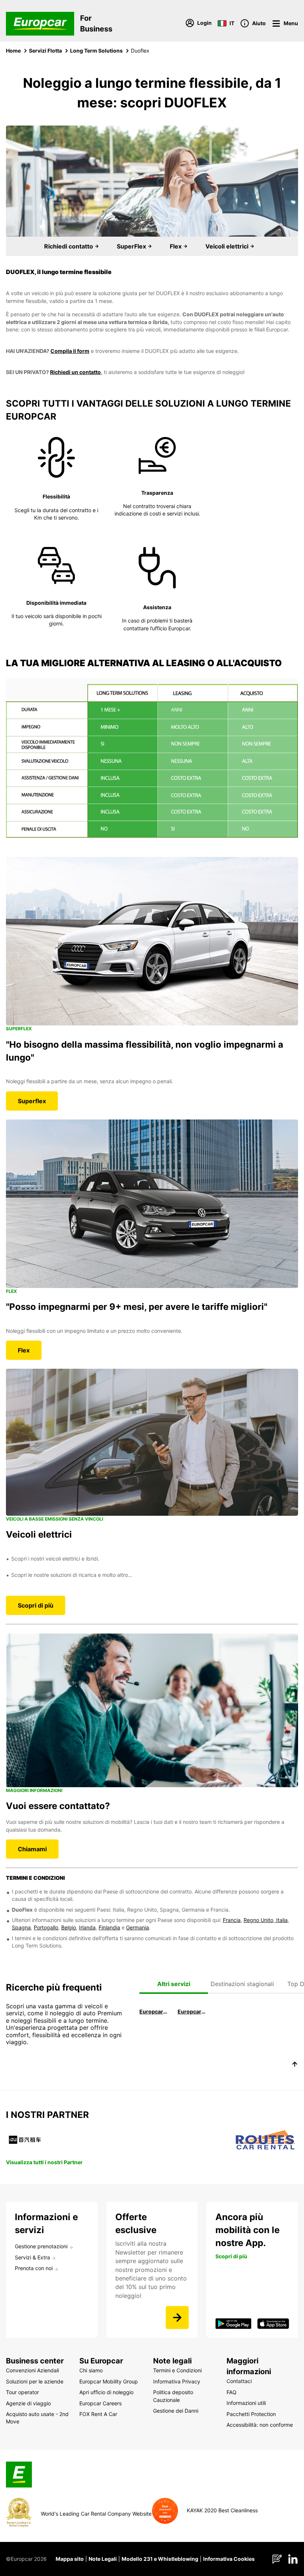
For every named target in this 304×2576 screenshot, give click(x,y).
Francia (232, 1920)
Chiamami (32, 1849)
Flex (176, 246)
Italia (281, 1920)
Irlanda (87, 1927)
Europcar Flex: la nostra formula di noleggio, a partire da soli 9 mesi (192, 2011)
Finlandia (109, 1927)
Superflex (32, 1101)
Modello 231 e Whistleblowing (160, 2559)
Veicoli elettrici (228, 246)
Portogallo (46, 1927)
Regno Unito (258, 1920)
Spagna (21, 1927)
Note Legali (103, 2559)
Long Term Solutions (96, 51)
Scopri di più (36, 1605)
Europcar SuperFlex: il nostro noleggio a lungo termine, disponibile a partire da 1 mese (154, 2011)
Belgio (69, 1927)
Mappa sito (70, 2559)
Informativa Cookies (229, 2559)
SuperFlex (132, 246)
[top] (295, 2065)
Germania (138, 1927)
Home (13, 51)
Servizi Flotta (45, 51)
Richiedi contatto (69, 246)
